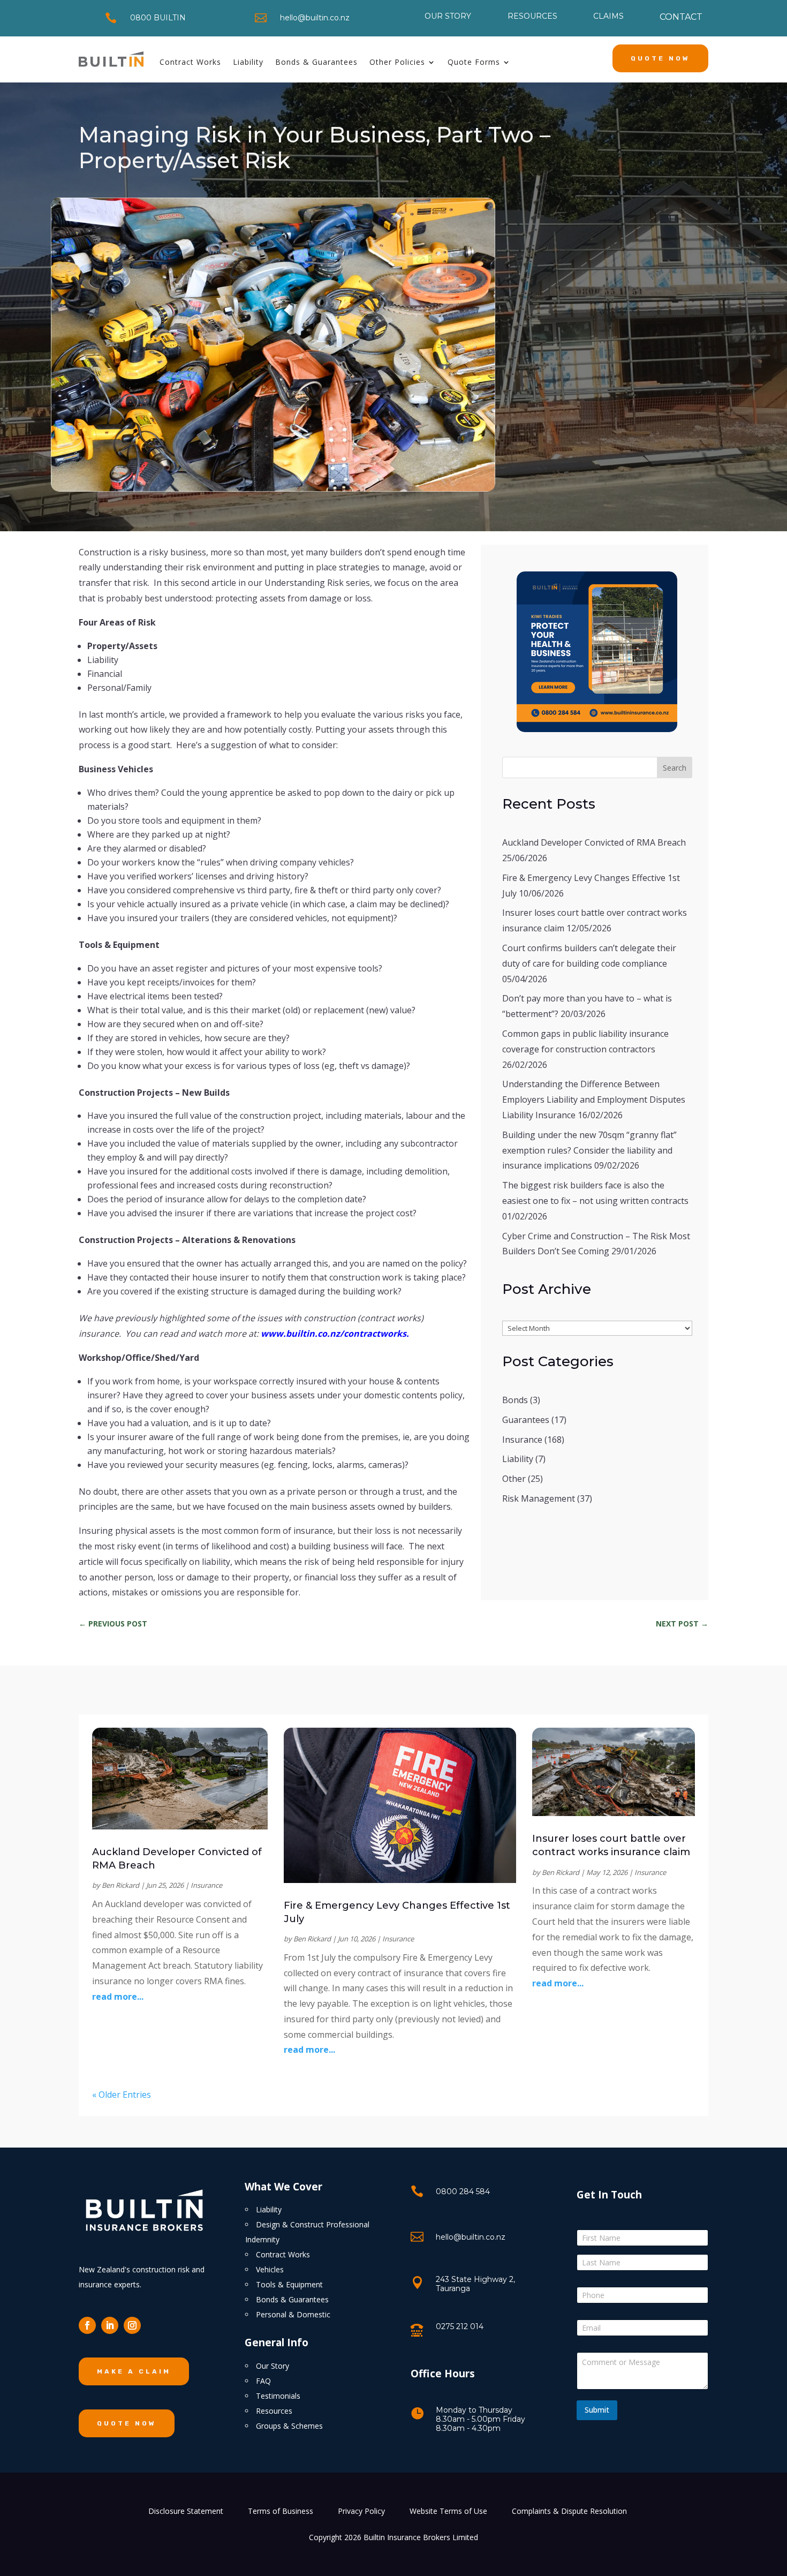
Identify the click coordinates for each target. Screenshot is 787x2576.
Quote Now (660, 58)
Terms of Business (281, 2512)
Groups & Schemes (289, 2426)
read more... (118, 1997)
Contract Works (190, 62)
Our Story (273, 2366)
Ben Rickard (120, 1885)
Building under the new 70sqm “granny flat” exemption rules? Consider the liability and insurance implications (589, 1150)
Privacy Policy (361, 2512)
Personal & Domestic (293, 2314)
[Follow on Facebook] (87, 2325)
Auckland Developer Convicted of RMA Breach (594, 842)
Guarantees (526, 1420)
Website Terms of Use (448, 2512)
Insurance (522, 1440)
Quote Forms (474, 62)
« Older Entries (122, 2095)
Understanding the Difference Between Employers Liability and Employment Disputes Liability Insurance (594, 1099)
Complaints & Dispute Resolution (569, 2512)
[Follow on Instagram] (132, 2325)
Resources (274, 2411)
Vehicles (270, 2269)
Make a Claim (134, 2371)
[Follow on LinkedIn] (110, 2325)
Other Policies (397, 62)
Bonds (515, 1400)
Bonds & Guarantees (316, 62)
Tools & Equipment (289, 2284)
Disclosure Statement (186, 2512)
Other (514, 1479)
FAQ (263, 2381)
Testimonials (278, 2396)
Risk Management (539, 1498)
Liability (248, 62)
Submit (597, 2410)
